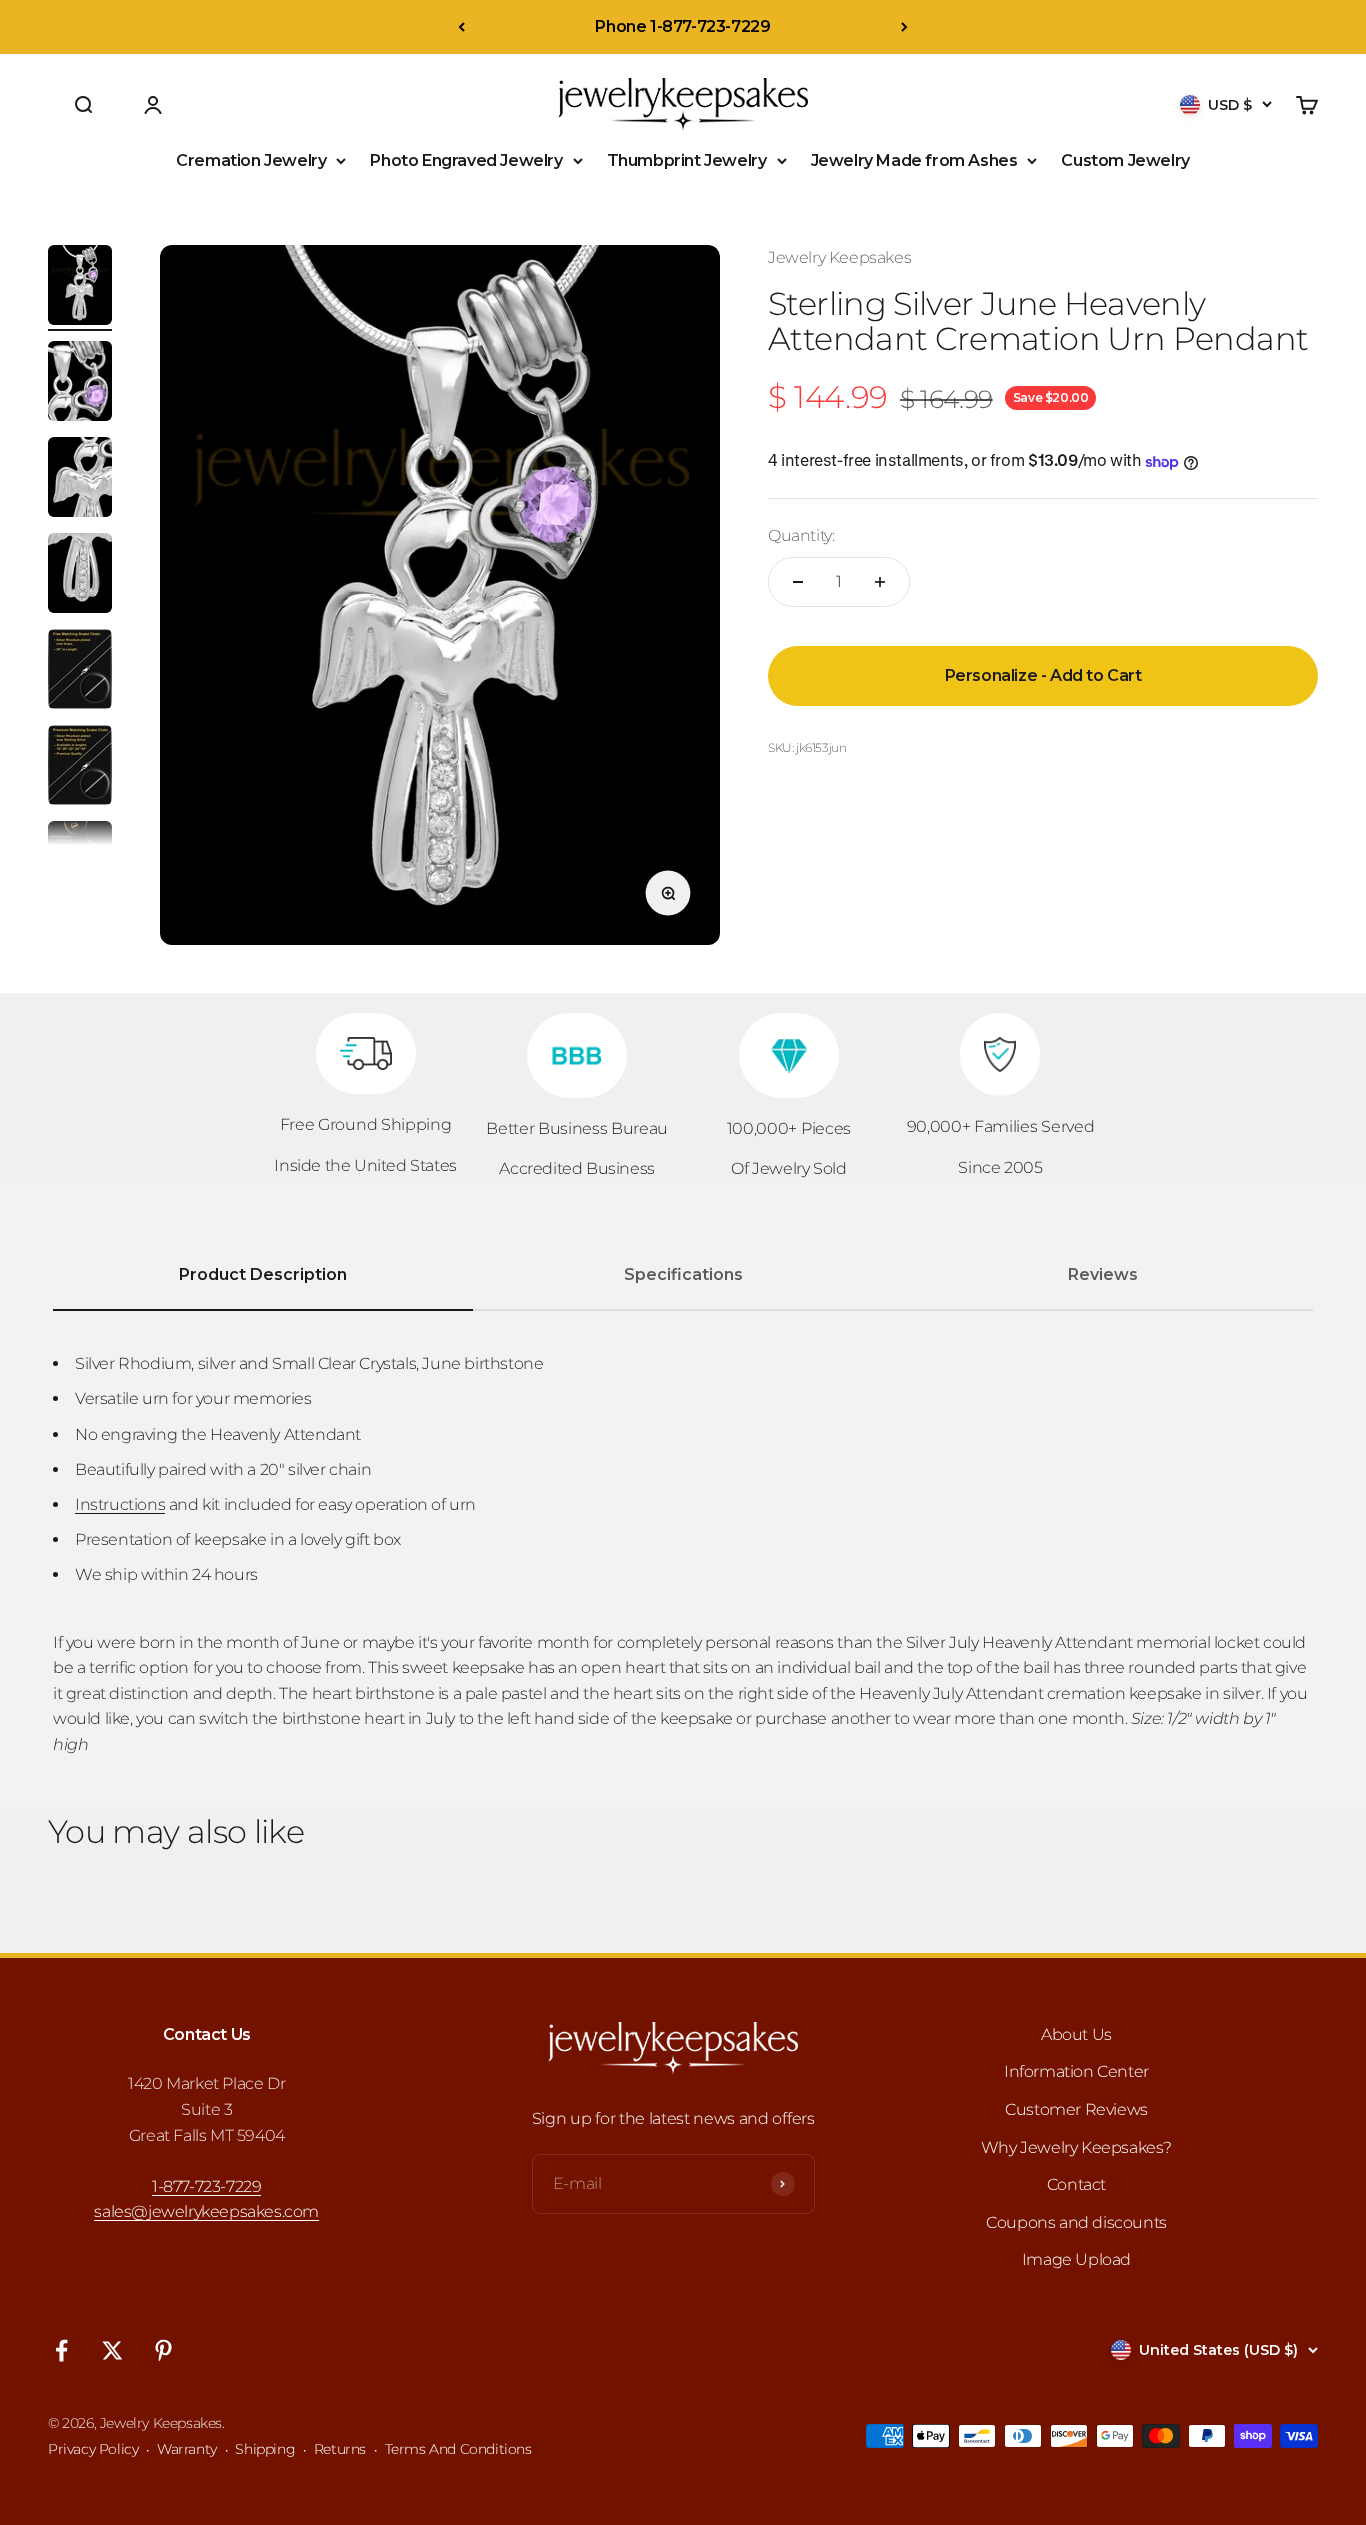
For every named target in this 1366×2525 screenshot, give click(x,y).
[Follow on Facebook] (61, 2350)
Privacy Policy (93, 2449)
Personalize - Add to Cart (1043, 675)
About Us (1076, 2034)
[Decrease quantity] (798, 582)
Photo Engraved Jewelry (466, 160)
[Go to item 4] (80, 576)
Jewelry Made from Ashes (914, 160)
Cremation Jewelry (251, 160)
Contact (1076, 2184)
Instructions (120, 1504)
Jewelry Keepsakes (839, 257)
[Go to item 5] (80, 672)
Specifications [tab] (683, 1274)
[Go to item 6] (80, 768)
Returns (340, 2449)
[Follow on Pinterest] (163, 2350)
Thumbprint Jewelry (687, 160)
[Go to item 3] (80, 480)
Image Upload (1076, 2259)
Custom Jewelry (1125, 160)
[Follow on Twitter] (112, 2350)
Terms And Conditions (458, 2449)
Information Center (1076, 2071)
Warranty (187, 2449)
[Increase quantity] (880, 582)
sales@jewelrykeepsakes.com (206, 2211)
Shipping (265, 2449)
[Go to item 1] (80, 288)
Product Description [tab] (263, 1274)
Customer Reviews (1076, 2109)
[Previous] (461, 27)
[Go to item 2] (80, 384)
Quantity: (801, 536)
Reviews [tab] (1103, 1274)
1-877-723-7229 (206, 2186)
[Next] (904, 27)
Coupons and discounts (1076, 2222)
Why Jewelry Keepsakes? (1076, 2147)
